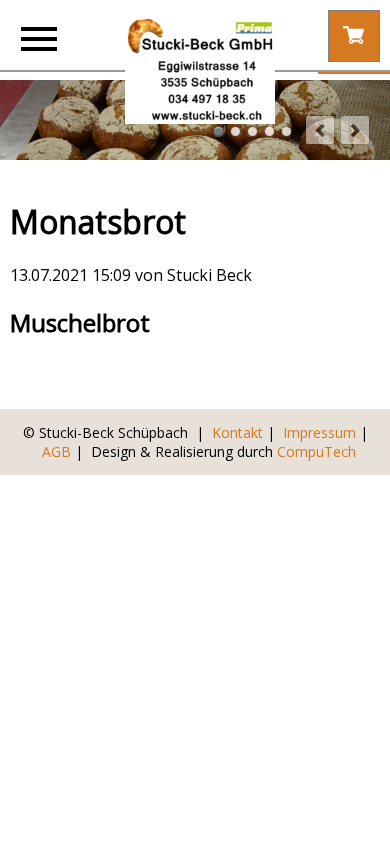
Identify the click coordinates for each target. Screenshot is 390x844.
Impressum (319, 432)
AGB (56, 451)
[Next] (355, 130)
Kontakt (237, 432)
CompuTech (316, 451)
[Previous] (320, 130)
